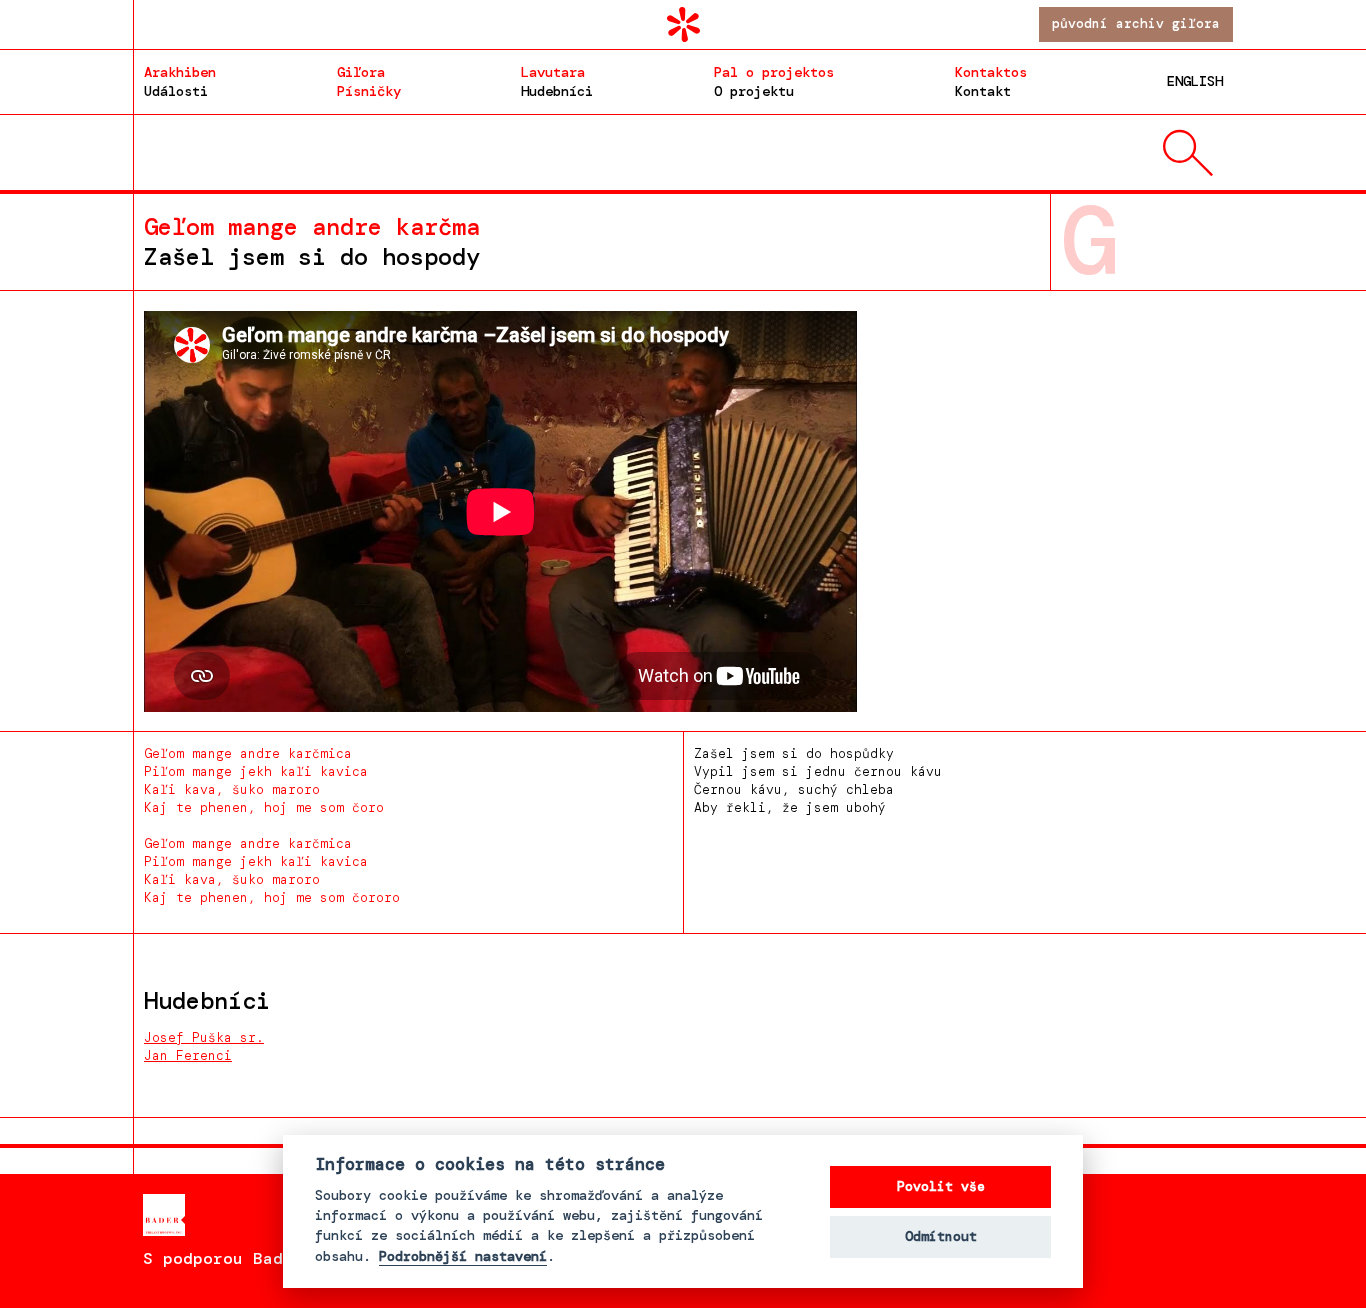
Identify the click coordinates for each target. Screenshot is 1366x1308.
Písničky (369, 81)
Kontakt (991, 81)
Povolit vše (941, 1186)
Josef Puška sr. (204, 1037)
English (1195, 81)
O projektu (774, 81)
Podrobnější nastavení (463, 1257)
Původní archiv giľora (1136, 23)
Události (180, 81)
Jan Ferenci (188, 1055)
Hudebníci (557, 81)
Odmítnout (941, 1236)
